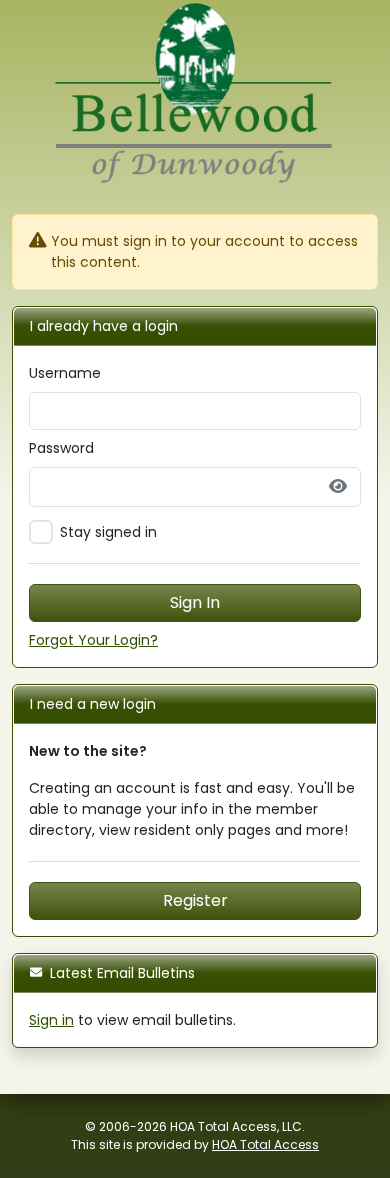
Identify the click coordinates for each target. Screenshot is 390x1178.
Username (65, 373)
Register (195, 900)
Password (61, 448)
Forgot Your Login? (93, 640)
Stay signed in (108, 532)
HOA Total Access (265, 1144)
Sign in (51, 1020)
